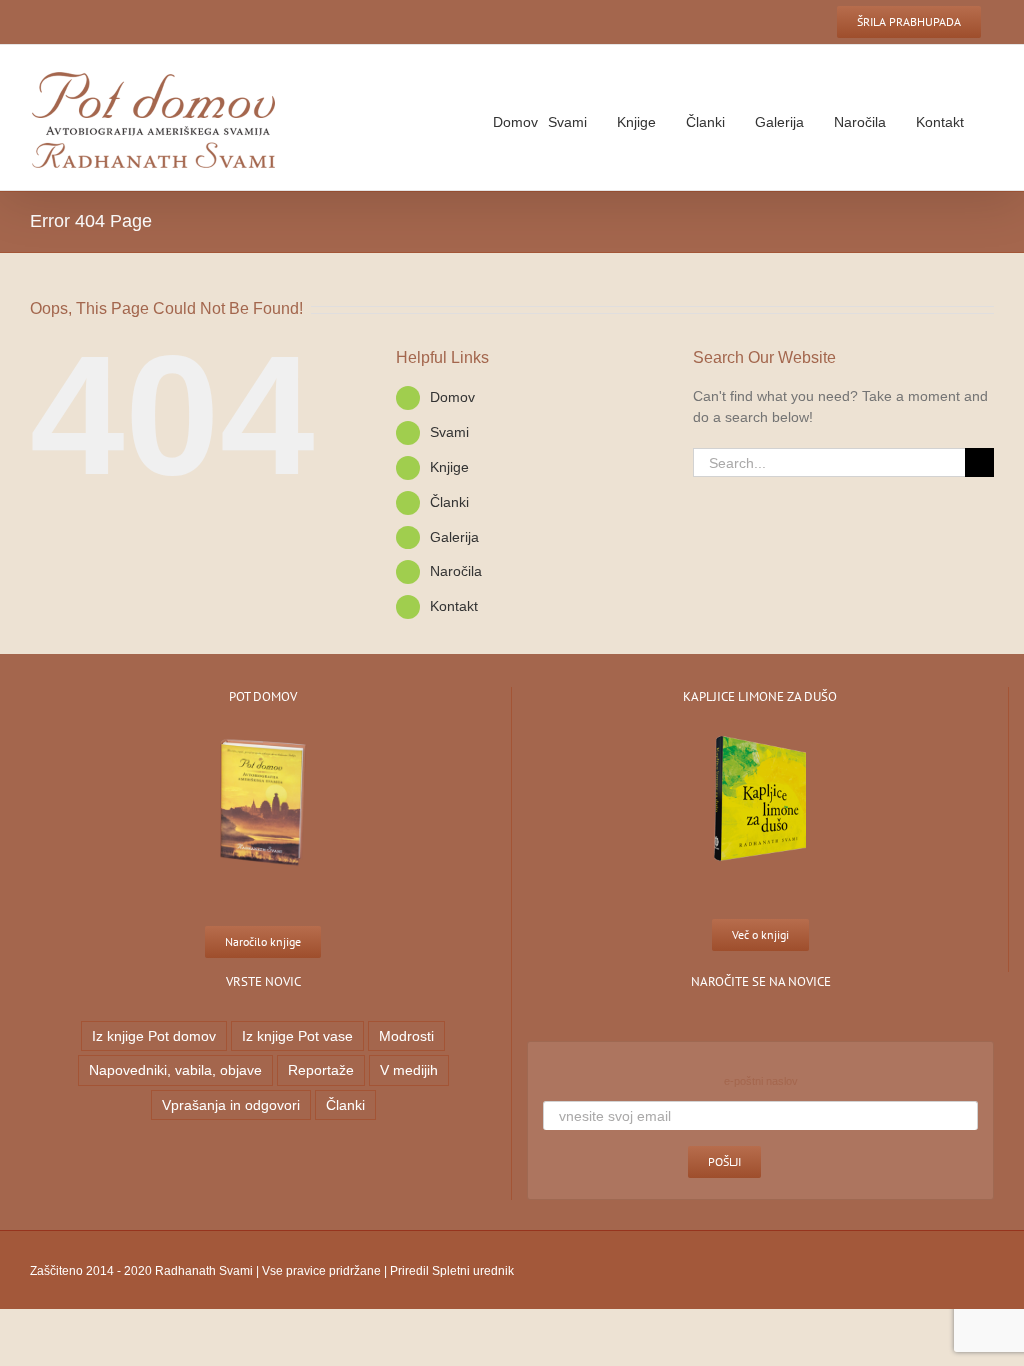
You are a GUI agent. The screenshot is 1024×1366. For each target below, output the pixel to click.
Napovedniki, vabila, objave (175, 1070)
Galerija (454, 537)
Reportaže (321, 1070)
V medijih (409, 1070)
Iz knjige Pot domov (154, 1036)
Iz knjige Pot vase (297, 1036)
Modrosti (406, 1036)
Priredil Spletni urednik (452, 1271)
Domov (452, 397)
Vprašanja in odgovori (231, 1105)
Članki (345, 1105)
